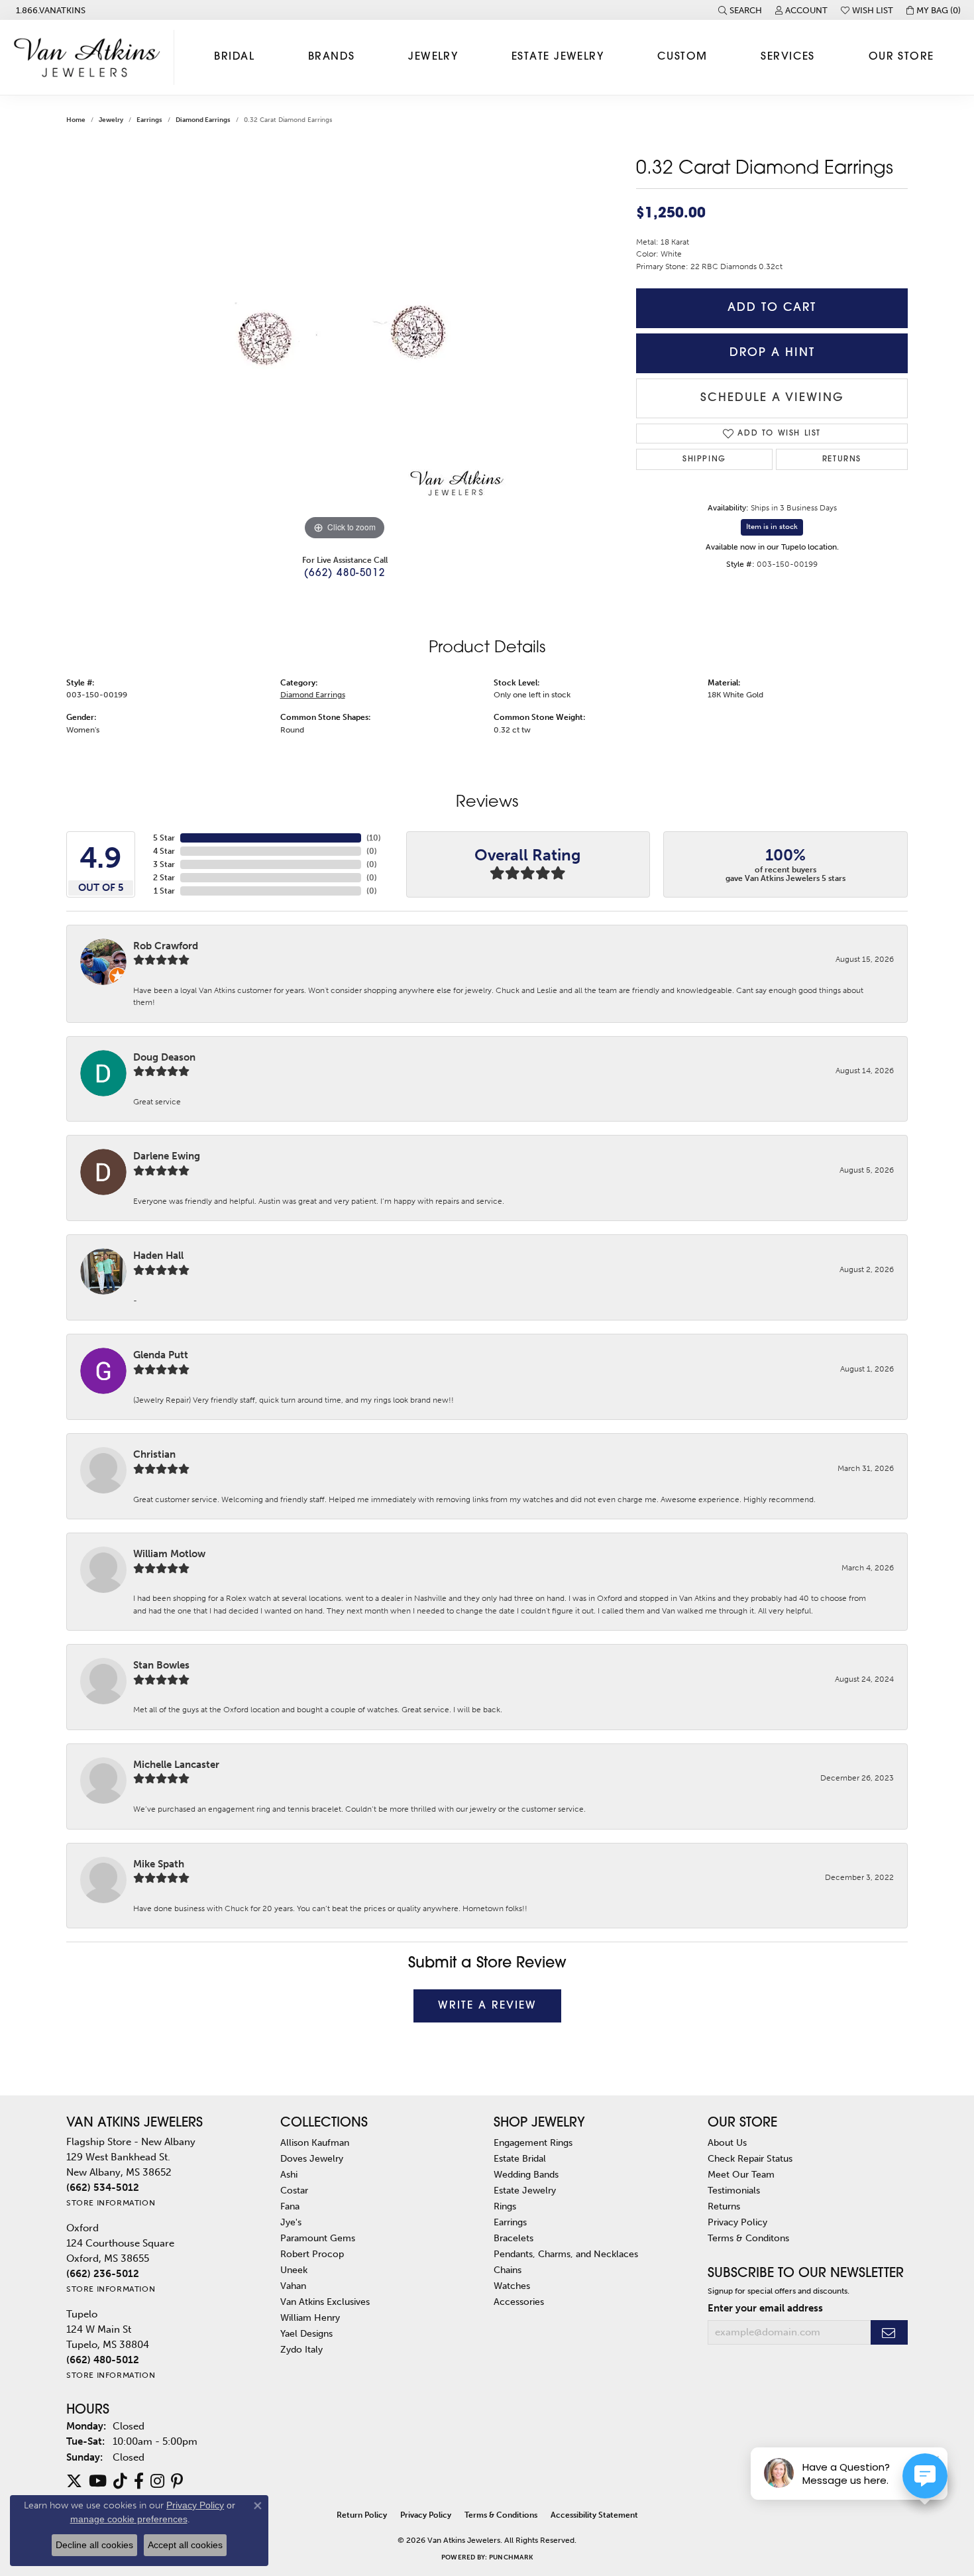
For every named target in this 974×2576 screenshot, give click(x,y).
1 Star (164, 891)
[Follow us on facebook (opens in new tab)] (139, 2481)
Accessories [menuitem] (519, 2302)
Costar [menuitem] (294, 2190)
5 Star (164, 838)
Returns (842, 459)
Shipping (704, 459)
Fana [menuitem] (290, 2206)
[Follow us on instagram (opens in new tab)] (157, 2481)
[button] (740, 10)
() (374, 838)
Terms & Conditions (501, 2515)
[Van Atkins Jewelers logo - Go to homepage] (90, 57)
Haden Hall (158, 1256)
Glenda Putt (161, 1355)
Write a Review (487, 2006)
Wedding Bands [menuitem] (526, 2174)
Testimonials (734, 2190)
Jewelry (433, 57)
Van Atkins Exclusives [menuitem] (325, 2302)
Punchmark (511, 2557)
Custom (682, 57)
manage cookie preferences (129, 2519)
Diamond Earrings (203, 120)
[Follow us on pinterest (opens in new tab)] (177, 2481)
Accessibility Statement (594, 2515)
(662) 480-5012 (345, 574)
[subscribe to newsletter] (889, 2332)
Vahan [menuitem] (293, 2286)
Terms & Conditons (748, 2238)
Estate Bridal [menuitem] (520, 2158)
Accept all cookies (185, 2545)
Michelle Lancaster (176, 1765)
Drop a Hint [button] (772, 353)
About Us (727, 2142)
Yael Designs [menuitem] (306, 2333)
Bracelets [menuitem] (514, 2238)
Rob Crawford (166, 946)
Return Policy (362, 2515)
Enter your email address (765, 2308)
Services (788, 57)
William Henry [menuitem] (310, 2317)
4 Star (164, 851)
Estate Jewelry (558, 57)
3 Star (164, 864)
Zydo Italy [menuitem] (301, 2349)
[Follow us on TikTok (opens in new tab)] (120, 2481)
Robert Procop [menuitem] (312, 2254)
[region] (345, 345)
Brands (332, 57)
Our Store (901, 57)
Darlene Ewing (167, 1156)
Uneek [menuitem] (294, 2270)
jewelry (111, 120)
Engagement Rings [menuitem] (533, 2142)
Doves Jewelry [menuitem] (312, 2158)
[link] (49, 10)
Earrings (149, 120)
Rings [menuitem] (505, 2206)
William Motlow (169, 1554)
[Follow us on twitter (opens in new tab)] (74, 2481)
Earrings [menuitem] (510, 2222)
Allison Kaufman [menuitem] (315, 2142)
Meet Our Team (741, 2174)
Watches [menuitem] (512, 2286)
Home (76, 120)
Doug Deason (164, 1057)
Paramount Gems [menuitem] (318, 2238)
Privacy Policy (737, 2222)
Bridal (234, 57)
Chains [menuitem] (508, 2270)
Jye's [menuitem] (291, 2222)
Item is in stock (772, 527)
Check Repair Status (750, 2158)
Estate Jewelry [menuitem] (525, 2190)
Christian (154, 1454)
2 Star (164, 878)
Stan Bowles (161, 1665)
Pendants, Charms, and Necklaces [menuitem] (566, 2254)
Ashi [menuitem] (289, 2174)
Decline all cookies (94, 2545)
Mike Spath (159, 1864)
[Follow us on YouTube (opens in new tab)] (98, 2481)
